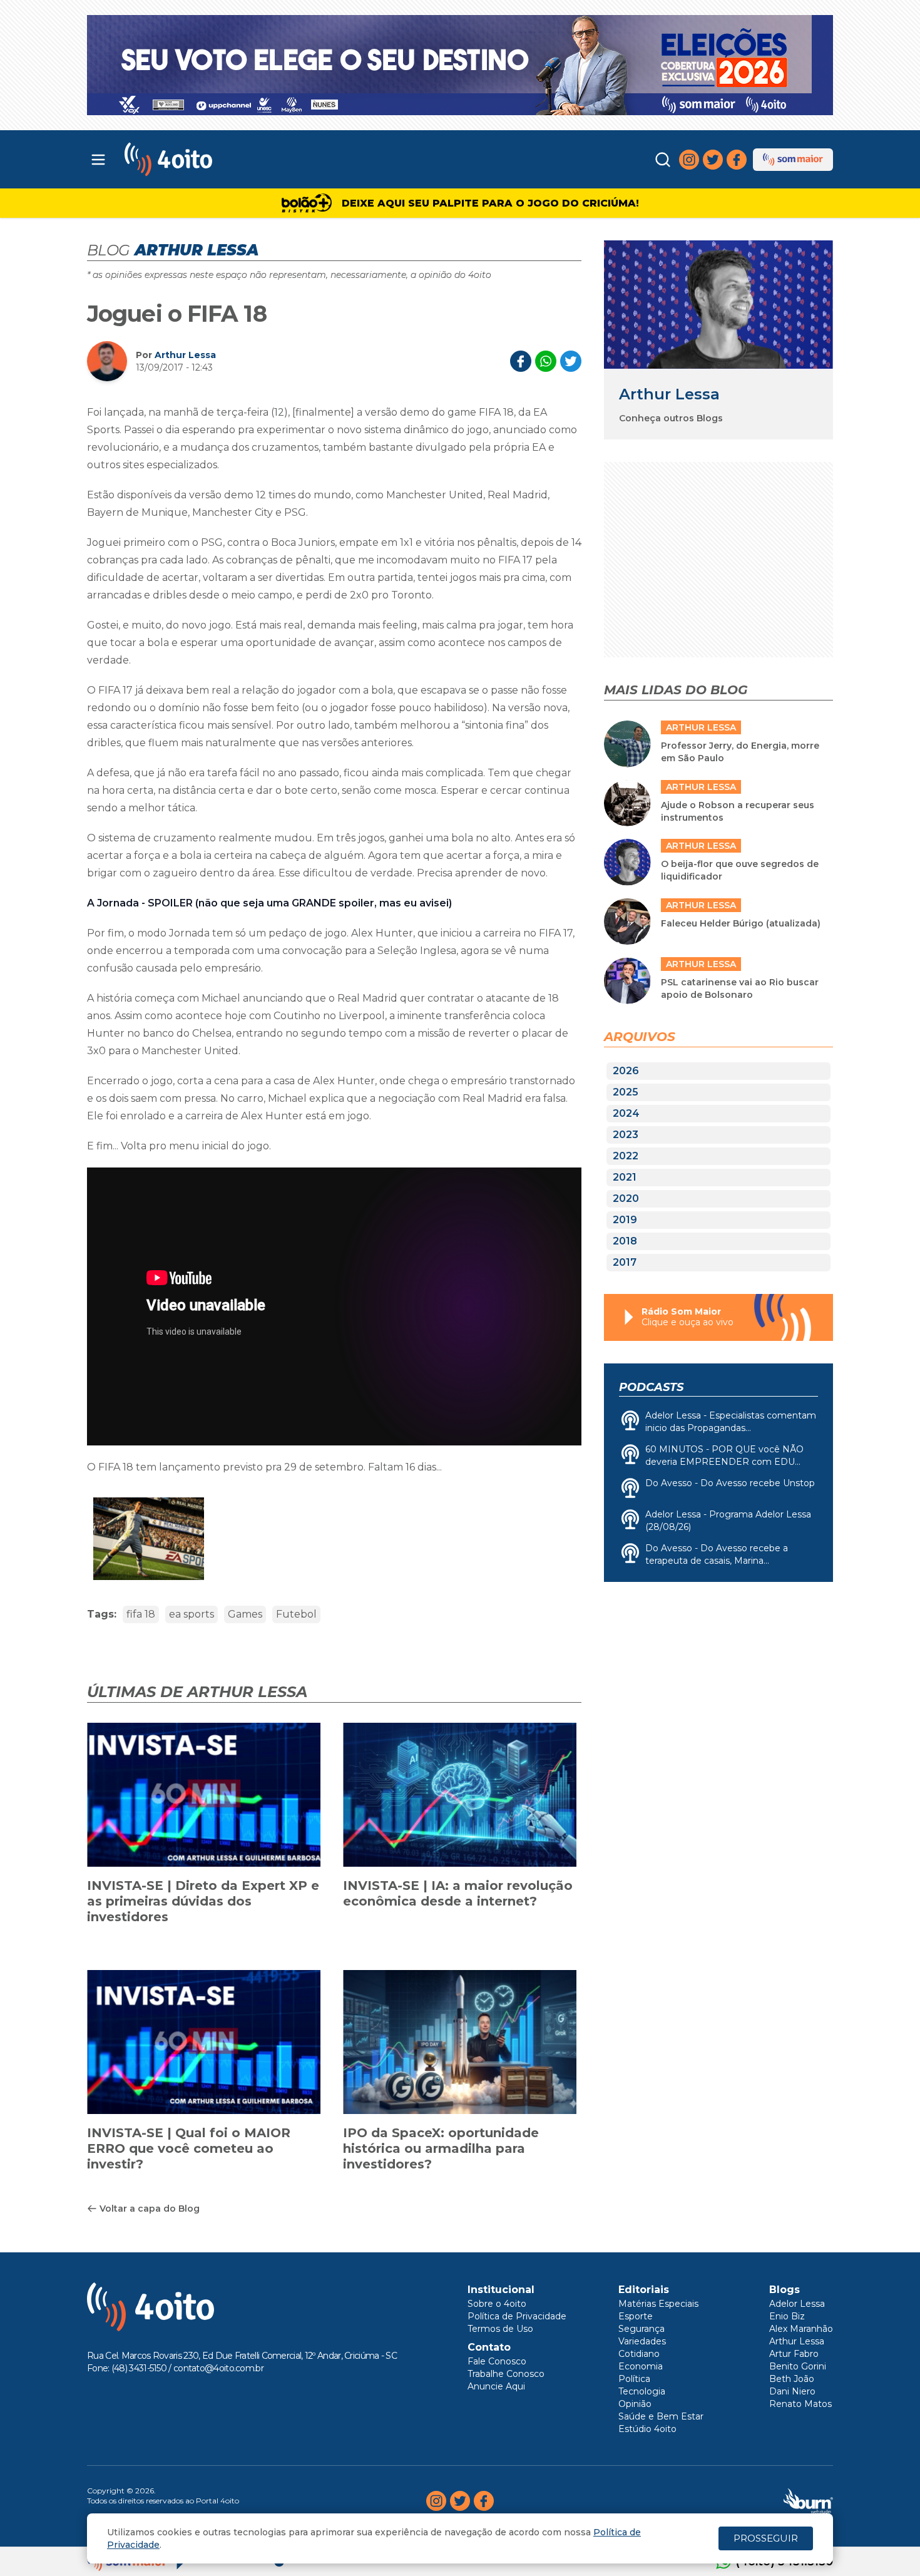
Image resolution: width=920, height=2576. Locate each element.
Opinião (635, 2404)
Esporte (636, 2316)
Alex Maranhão (801, 2329)
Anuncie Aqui (496, 2386)
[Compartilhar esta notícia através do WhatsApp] (546, 361)
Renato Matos (800, 2404)
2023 (626, 1135)
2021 (625, 1177)
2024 (626, 1113)
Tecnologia (642, 2391)
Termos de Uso (500, 2329)
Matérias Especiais (658, 2304)
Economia (641, 2366)
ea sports (192, 1614)
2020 (626, 1198)
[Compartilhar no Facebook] (521, 361)
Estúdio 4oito (647, 2429)
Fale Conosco (497, 2361)
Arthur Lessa (185, 355)
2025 (626, 1092)
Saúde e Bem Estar (661, 2416)
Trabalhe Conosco (506, 2374)
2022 (626, 1156)
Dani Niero (792, 2391)
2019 (625, 1220)
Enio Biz (787, 2316)
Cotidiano (639, 2354)
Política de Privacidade (517, 2316)
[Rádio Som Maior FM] (793, 160)
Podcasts (651, 1387)
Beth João (792, 2379)
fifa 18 (141, 1614)
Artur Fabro (794, 2354)
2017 (625, 1262)
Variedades (642, 2341)
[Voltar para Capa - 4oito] (224, 159)
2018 (625, 1241)
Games (245, 1614)
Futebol (296, 1614)
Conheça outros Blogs (671, 418)
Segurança (641, 2329)
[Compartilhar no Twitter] (571, 361)
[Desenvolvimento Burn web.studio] (808, 2501)
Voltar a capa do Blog (150, 2209)
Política (634, 2379)
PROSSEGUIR (766, 2538)
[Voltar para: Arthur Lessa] (718, 305)
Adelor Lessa (797, 2304)
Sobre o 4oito (497, 2304)
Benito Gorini (798, 2366)
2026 (626, 1071)
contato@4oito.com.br (218, 2368)
